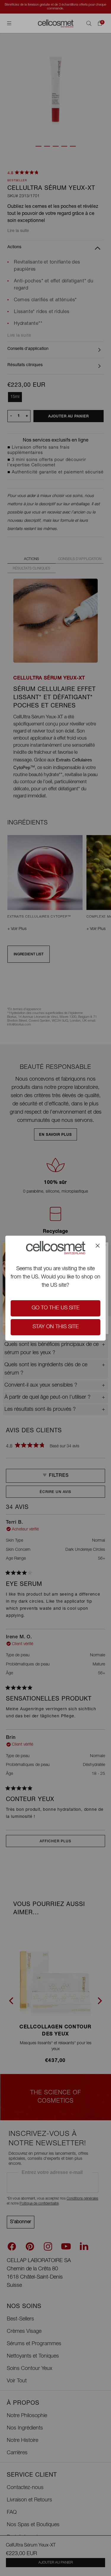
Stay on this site (56, 1327)
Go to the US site (56, 1308)
